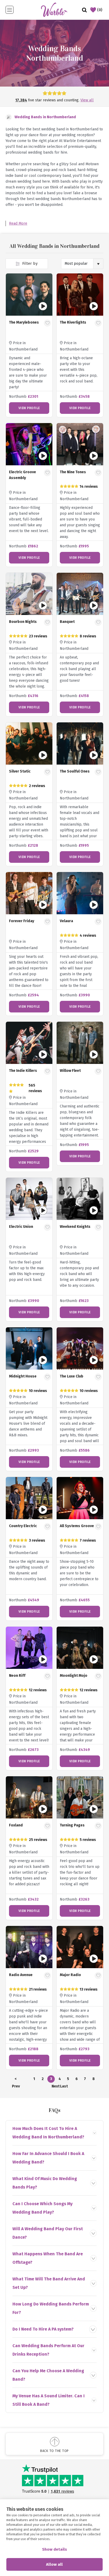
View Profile (29, 408)
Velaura (66, 921)
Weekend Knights (75, 1227)
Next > (55, 2087)
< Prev (16, 2080)
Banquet (67, 622)
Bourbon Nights (23, 622)
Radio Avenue (21, 1975)
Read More (18, 223)
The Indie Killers (23, 1071)
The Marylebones (24, 322)
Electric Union (21, 1227)
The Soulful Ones (75, 771)
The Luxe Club (72, 1376)
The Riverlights (73, 322)
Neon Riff (17, 1676)
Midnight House (23, 1376)
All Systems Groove (77, 1526)
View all (87, 100)
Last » (64, 2087)
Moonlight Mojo (74, 1676)
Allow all (54, 2564)
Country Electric (23, 1526)
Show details (54, 2549)
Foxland (16, 1825)
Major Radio (70, 1975)
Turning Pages (72, 1825)
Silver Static (20, 771)
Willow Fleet (70, 1071)
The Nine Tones (73, 472)
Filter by (29, 264)
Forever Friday (22, 921)
